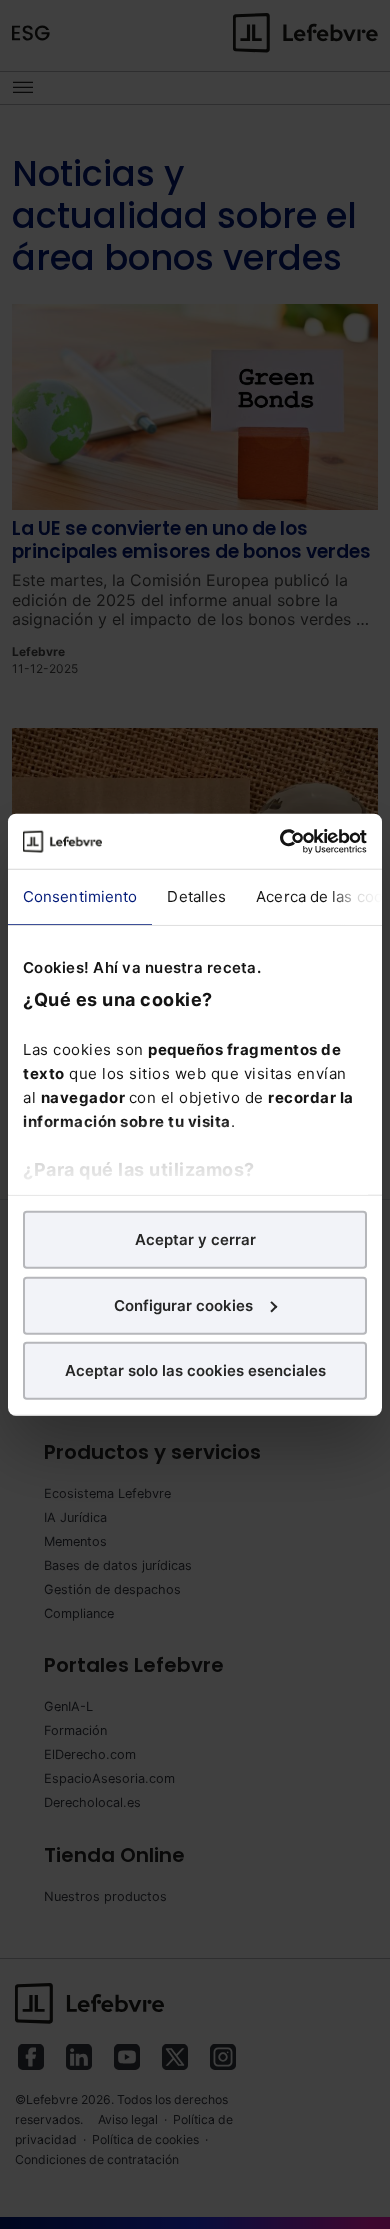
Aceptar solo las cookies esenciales (195, 1370)
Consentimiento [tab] (80, 896)
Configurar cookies (183, 1304)
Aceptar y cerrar (195, 1239)
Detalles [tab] (196, 896)
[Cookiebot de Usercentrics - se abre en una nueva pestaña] (280, 841)
